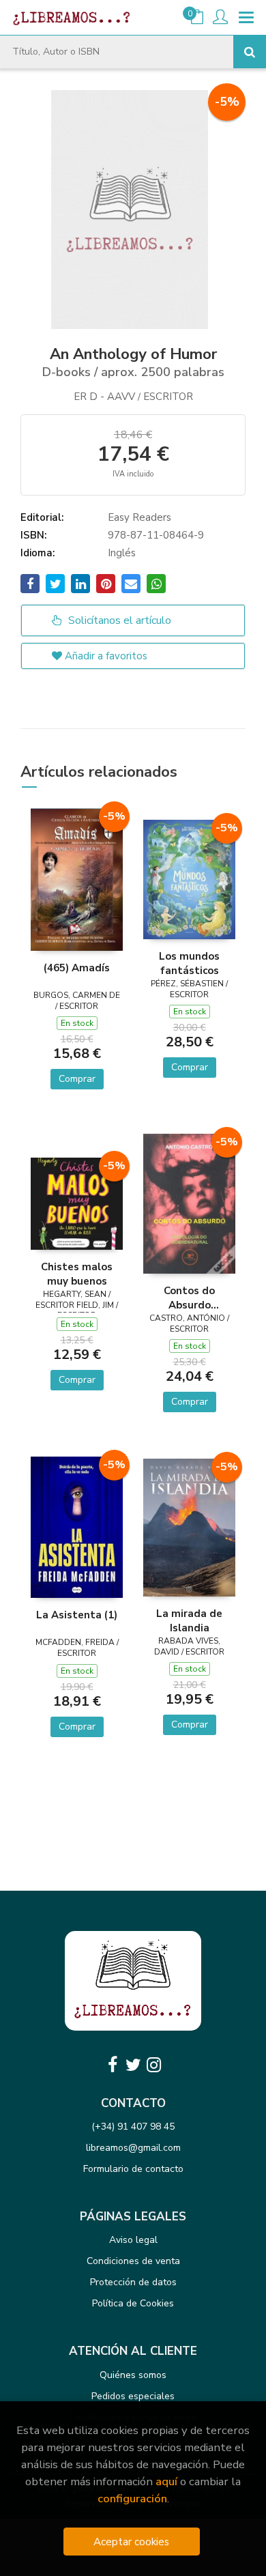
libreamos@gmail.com (133, 2148)
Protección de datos (133, 2282)
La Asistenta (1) (77, 1615)
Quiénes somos (133, 2375)
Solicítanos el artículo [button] (118, 620)
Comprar (77, 1079)
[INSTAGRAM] (153, 2065)
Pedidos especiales (133, 2396)
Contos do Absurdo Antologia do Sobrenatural (190, 1298)
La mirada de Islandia (189, 1620)
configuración (132, 2499)
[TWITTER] (133, 2065)
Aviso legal (133, 2240)
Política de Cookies (133, 2303)
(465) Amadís (77, 968)
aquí (166, 2481)
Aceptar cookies (131, 2542)
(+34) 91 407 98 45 (133, 2127)
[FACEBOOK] (113, 2065)
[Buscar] (250, 52)
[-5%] (77, 878)
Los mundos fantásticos (189, 963)
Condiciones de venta (133, 2261)
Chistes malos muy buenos (77, 1274)
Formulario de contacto (133, 2169)
